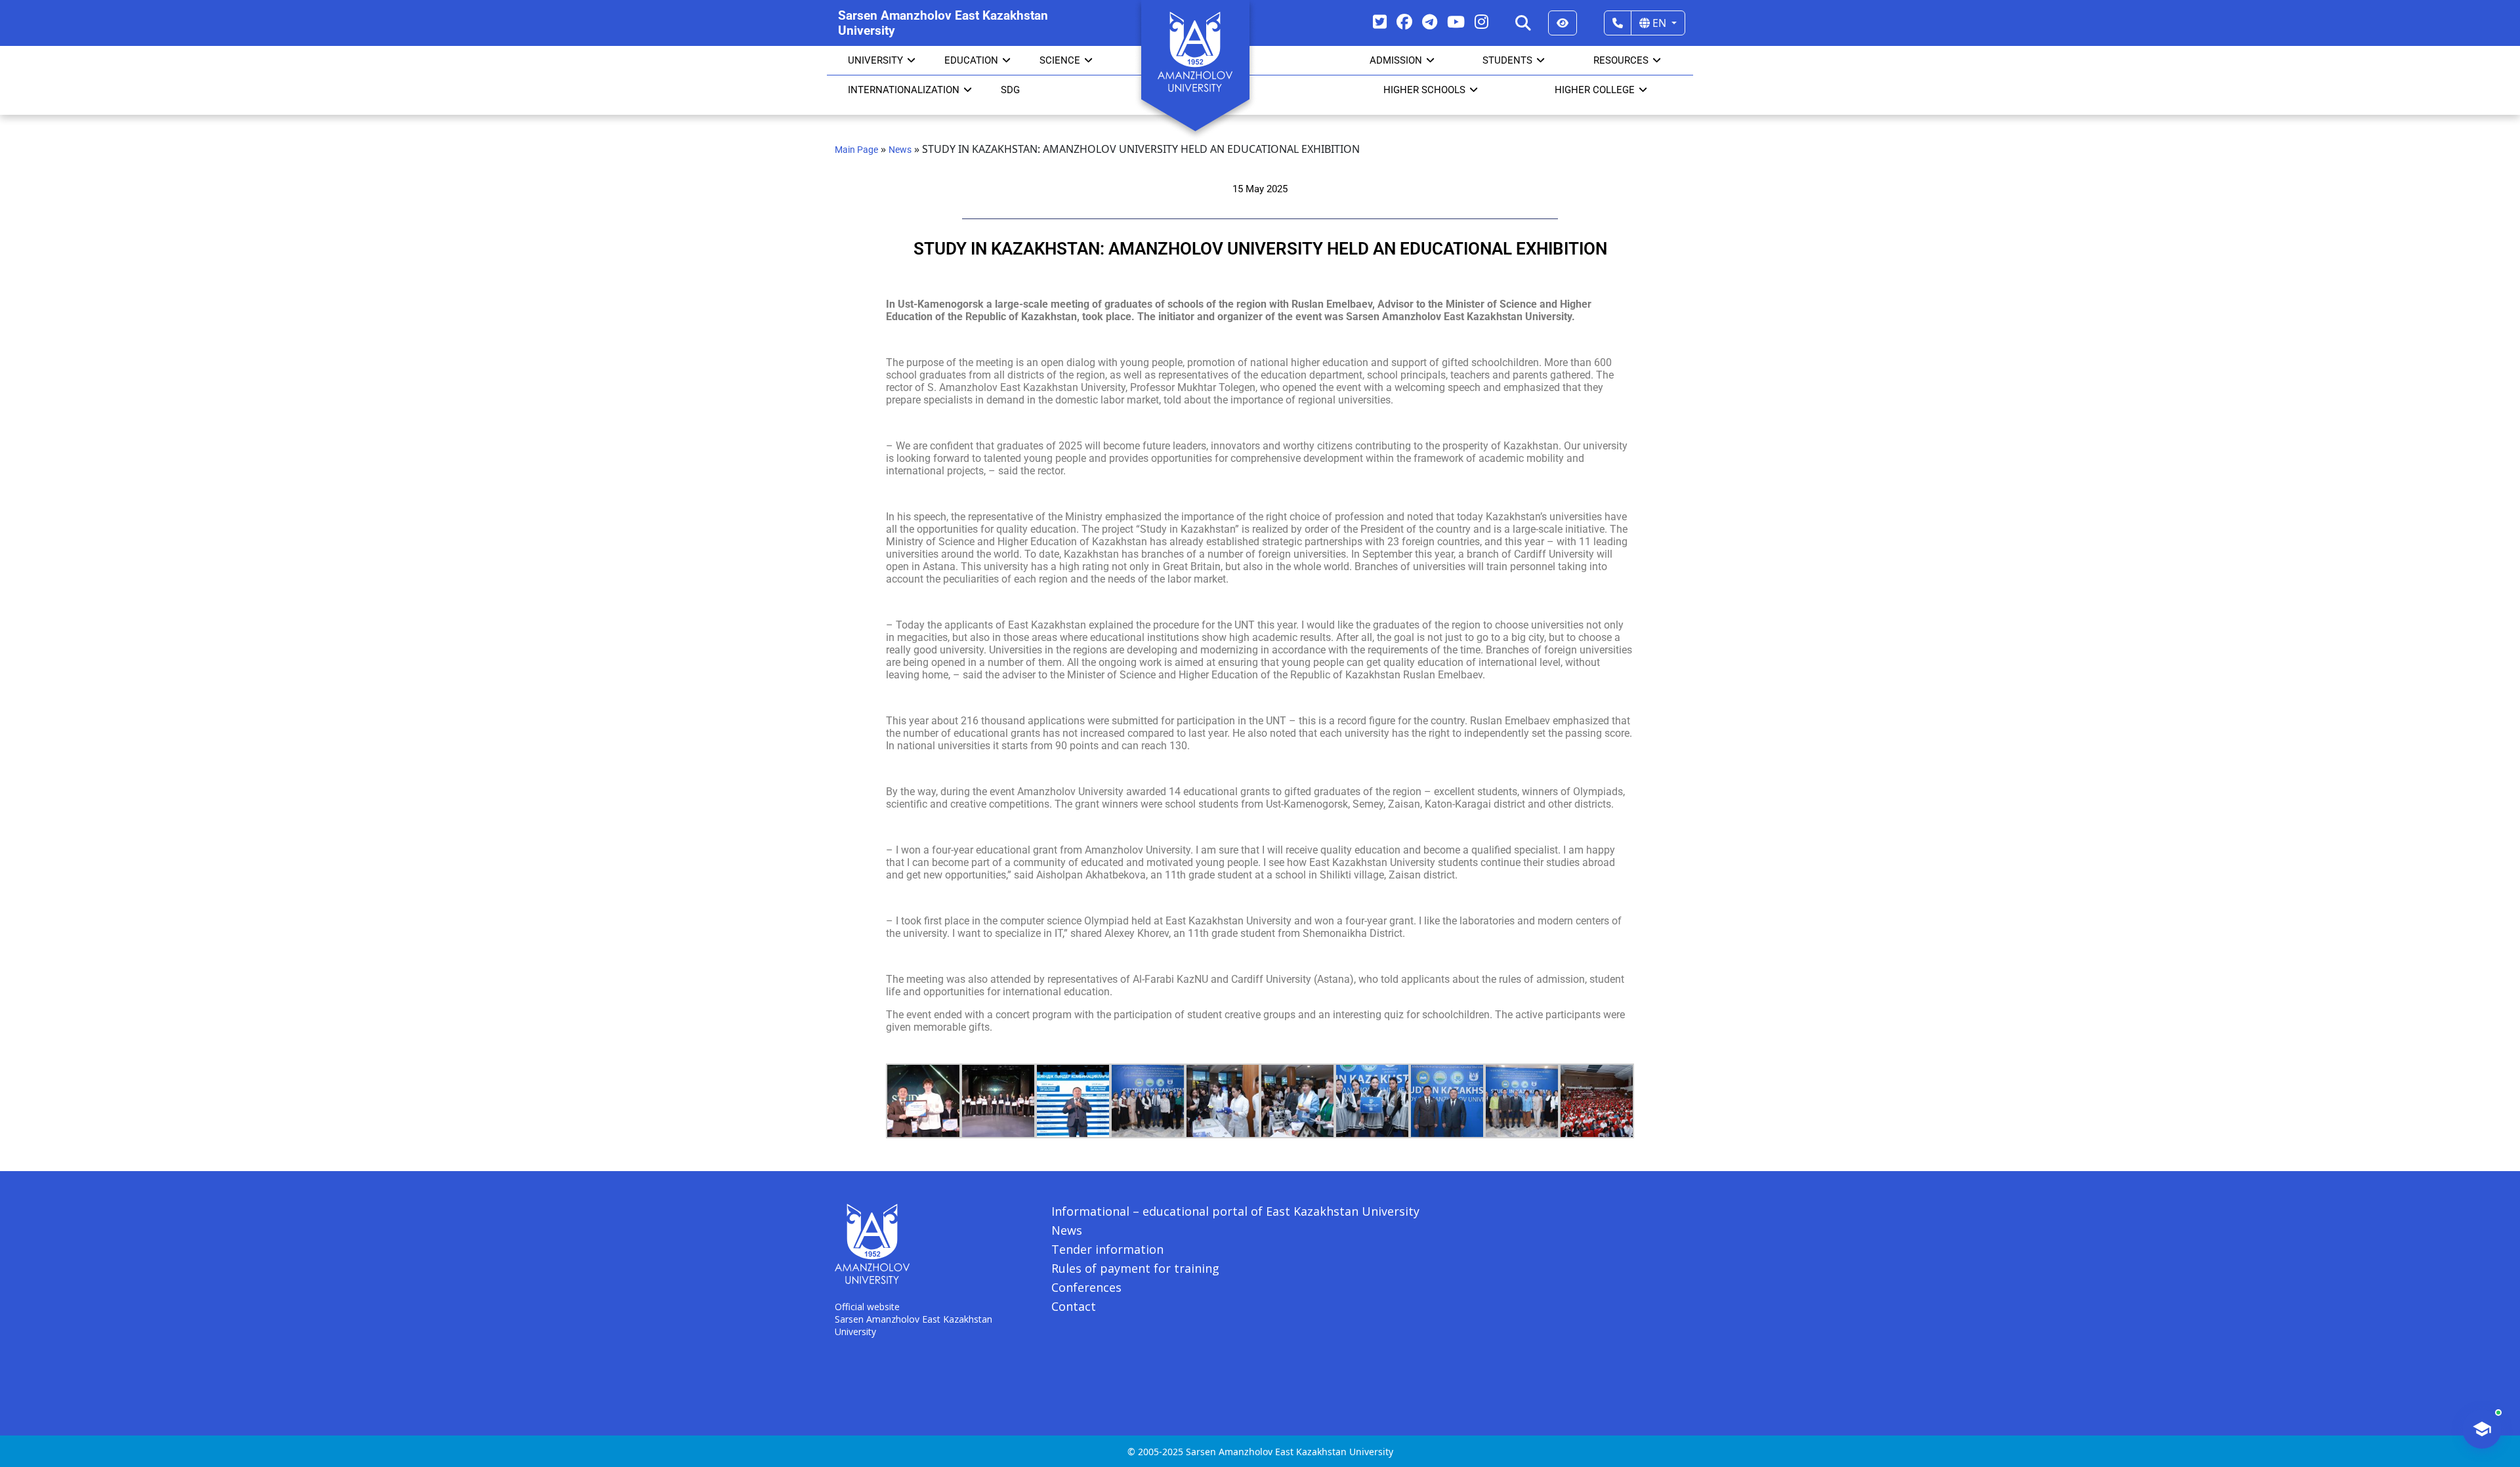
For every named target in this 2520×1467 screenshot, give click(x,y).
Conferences (1086, 1287)
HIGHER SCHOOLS (1424, 90)
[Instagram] (1481, 21)
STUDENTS (1507, 60)
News (900, 150)
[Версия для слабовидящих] (1563, 23)
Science (1060, 60)
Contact (1074, 1306)
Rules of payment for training (1135, 1268)
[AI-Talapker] (2482, 1429)
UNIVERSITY (875, 60)
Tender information (1107, 1249)
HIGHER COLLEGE (1595, 90)
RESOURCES (1621, 60)
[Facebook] (1404, 21)
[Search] (1523, 23)
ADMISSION (1396, 60)
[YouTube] (1456, 21)
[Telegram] (1430, 21)
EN (1659, 23)
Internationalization (904, 90)
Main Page (856, 150)
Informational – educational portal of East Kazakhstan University (1235, 1211)
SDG (1010, 90)
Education (971, 60)
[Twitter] (1380, 21)
